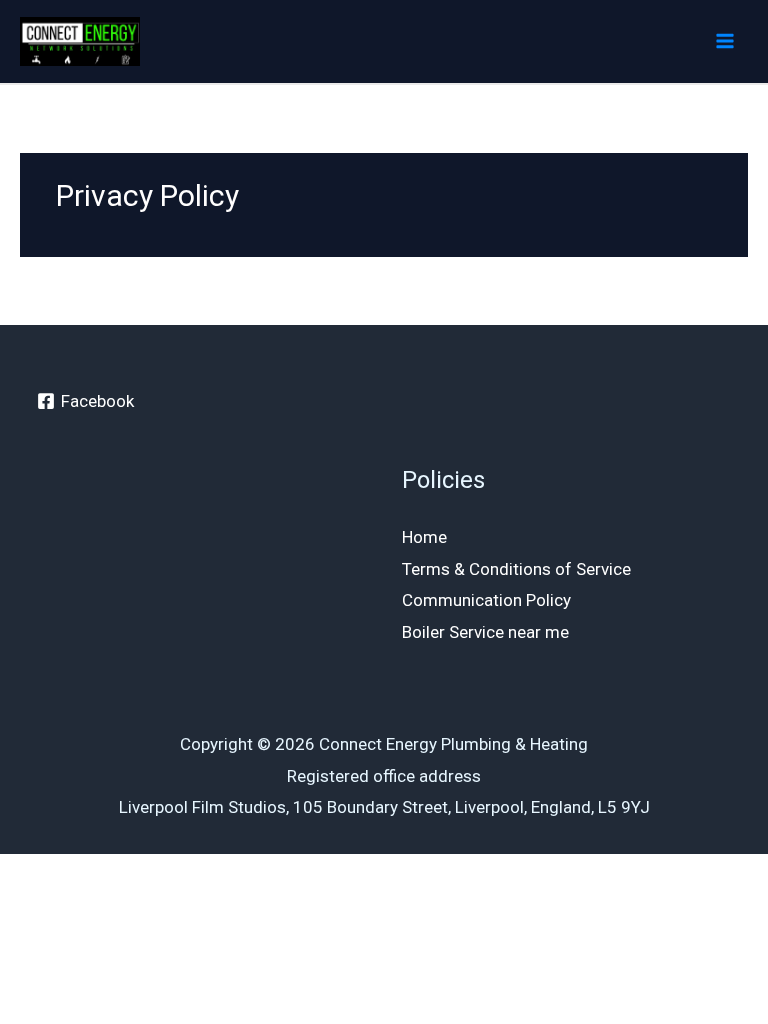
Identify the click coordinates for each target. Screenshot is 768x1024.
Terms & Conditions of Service (516, 569)
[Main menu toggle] (726, 42)
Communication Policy (486, 600)
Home (424, 537)
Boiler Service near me (485, 632)
